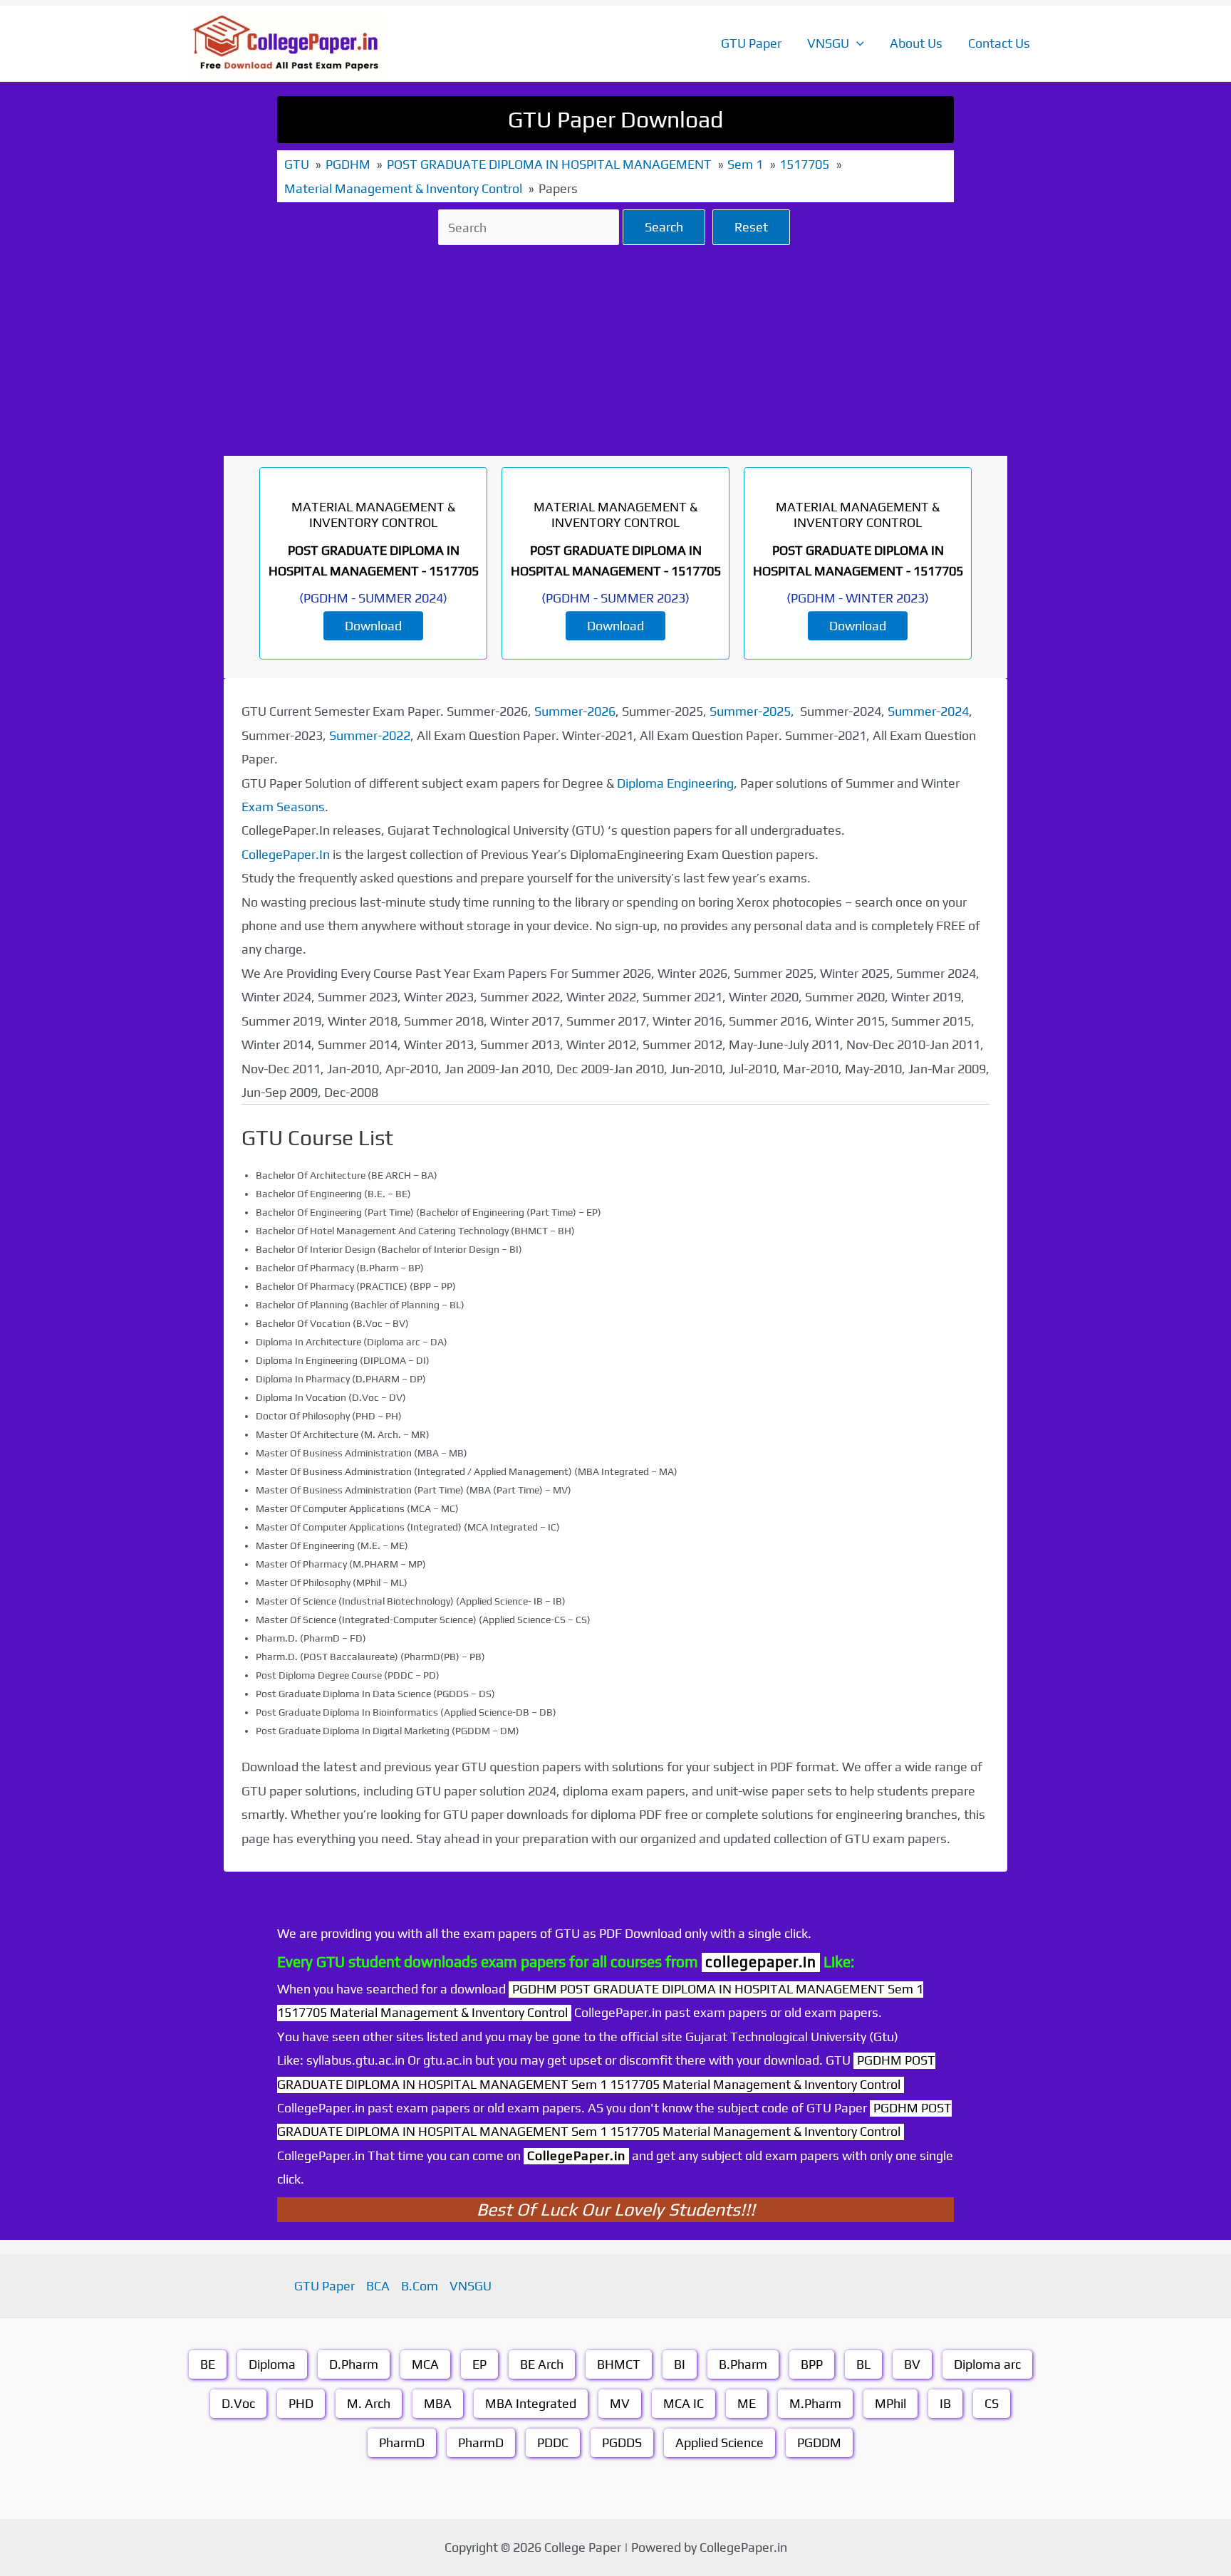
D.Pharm (354, 2364)
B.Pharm (743, 2364)
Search (664, 227)
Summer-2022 (370, 735)
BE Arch (542, 2364)
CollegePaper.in (576, 2155)
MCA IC (684, 2403)
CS (992, 2403)
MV (620, 2403)
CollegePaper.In (286, 854)
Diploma (272, 2364)
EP (479, 2364)
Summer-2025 (750, 711)
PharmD (402, 2442)
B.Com (420, 2286)
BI (680, 2364)
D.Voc (238, 2403)
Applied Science (720, 2442)
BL (863, 2364)
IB (945, 2403)
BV (912, 2364)
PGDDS (622, 2442)
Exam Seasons (283, 807)
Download (373, 626)
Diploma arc (987, 2364)
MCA (425, 2364)
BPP (812, 2364)
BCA (378, 2286)
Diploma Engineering (675, 783)
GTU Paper (751, 43)
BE (208, 2364)
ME (747, 2403)
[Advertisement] (615, 350)
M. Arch (369, 2403)
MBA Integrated (531, 2403)
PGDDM (819, 2442)
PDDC (553, 2442)
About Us (916, 43)
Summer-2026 (575, 711)
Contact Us (999, 43)
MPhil (890, 2403)
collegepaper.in (761, 1962)
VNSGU (828, 43)
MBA (438, 2403)
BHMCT (619, 2364)
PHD (301, 2403)
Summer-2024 (928, 711)
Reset (751, 227)
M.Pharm (815, 2403)
